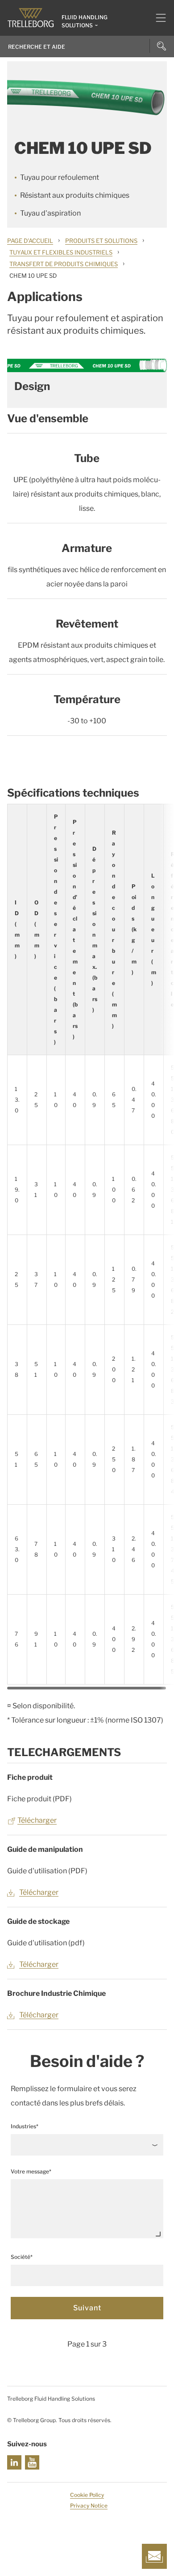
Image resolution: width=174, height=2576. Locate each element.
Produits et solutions (101, 241)
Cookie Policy (87, 2495)
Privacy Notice (89, 2506)
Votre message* (31, 2171)
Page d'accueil (30, 241)
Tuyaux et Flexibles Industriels (61, 252)
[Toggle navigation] (157, 18)
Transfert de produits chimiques (64, 264)
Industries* (25, 2126)
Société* (22, 2257)
